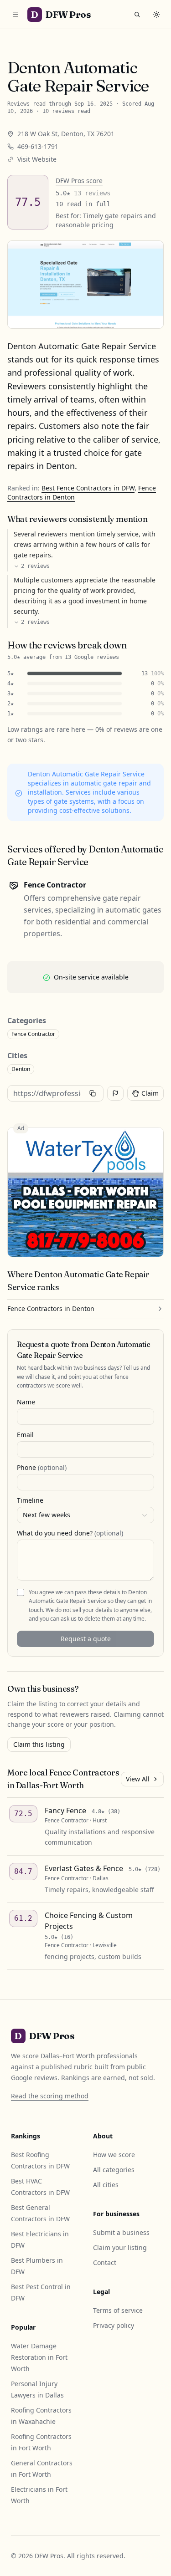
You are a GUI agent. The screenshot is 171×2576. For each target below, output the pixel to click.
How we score (114, 2155)
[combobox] (85, 1515)
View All (138, 1779)
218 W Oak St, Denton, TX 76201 (66, 134)
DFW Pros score (79, 181)
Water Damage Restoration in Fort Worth (39, 2357)
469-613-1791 (38, 146)
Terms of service (118, 2310)
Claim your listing (120, 2247)
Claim (150, 1093)
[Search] (137, 15)
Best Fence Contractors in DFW (88, 488)
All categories (114, 2170)
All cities (106, 2185)
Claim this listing (39, 1744)
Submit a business (121, 2232)
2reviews (35, 566)
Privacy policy (114, 2325)
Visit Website (37, 159)
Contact (105, 2262)
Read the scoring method (50, 2096)
